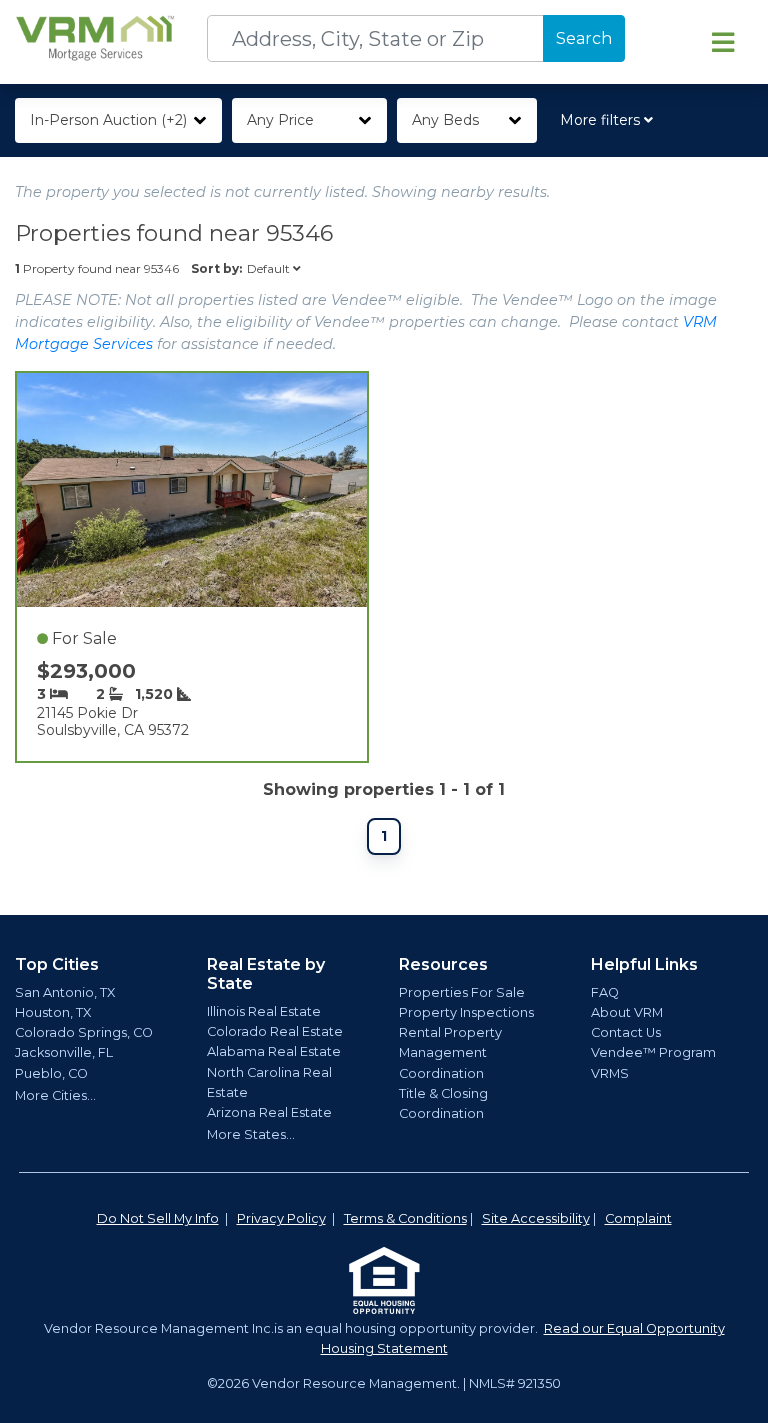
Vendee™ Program (653, 1052)
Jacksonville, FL (64, 1052)
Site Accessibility (536, 1218)
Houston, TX (53, 1012)
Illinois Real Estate (264, 1011)
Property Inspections (466, 1012)
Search (584, 38)
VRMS (610, 1073)
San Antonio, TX (65, 992)
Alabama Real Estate (274, 1051)
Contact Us (626, 1032)
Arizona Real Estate (269, 1112)
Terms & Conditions (405, 1218)
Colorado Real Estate (275, 1031)
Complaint (638, 1218)
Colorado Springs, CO (84, 1032)
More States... (251, 1134)
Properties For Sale (462, 992)
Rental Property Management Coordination (450, 1052)
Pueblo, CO (51, 1073)
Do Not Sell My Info (158, 1218)
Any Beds (445, 120)
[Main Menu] (723, 42)
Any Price (280, 120)
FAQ (605, 992)
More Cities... (55, 1095)
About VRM (627, 1012)
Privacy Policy (281, 1218)
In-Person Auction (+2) (108, 120)
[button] (610, 120)
